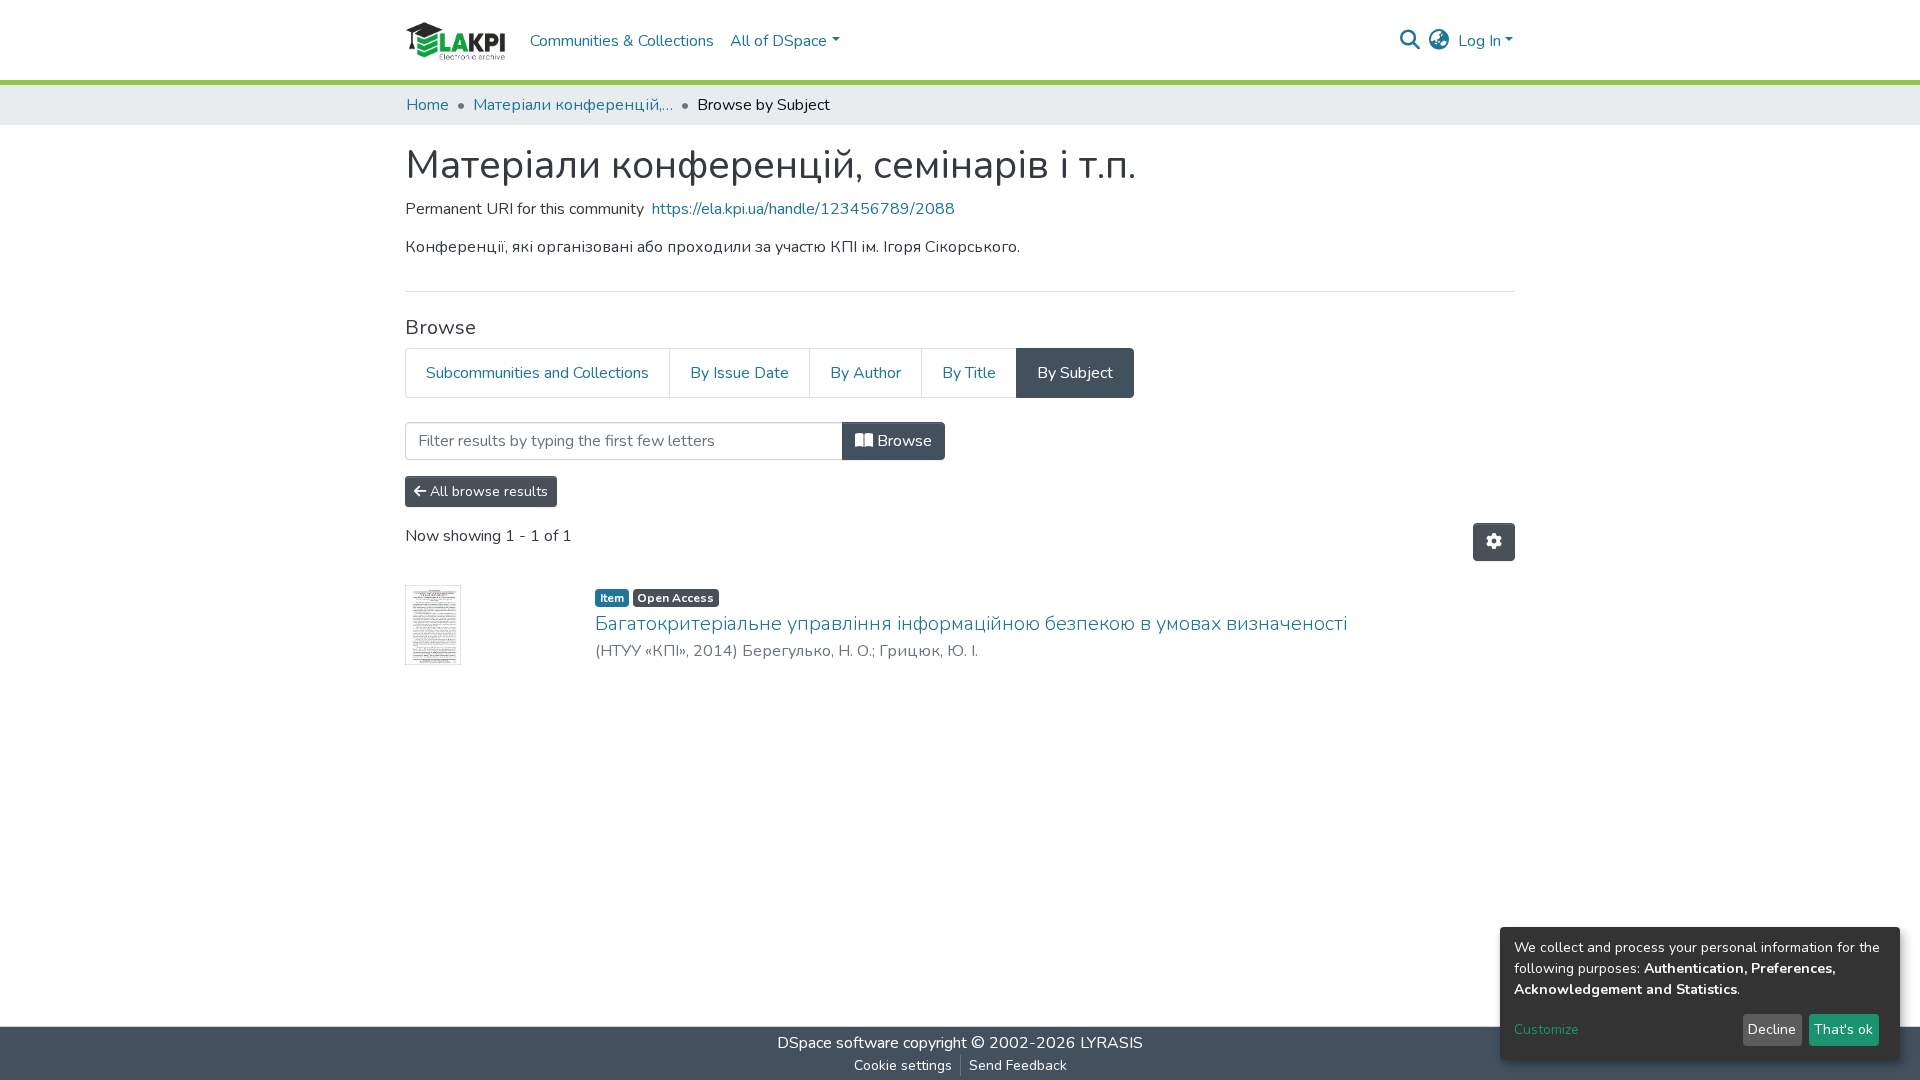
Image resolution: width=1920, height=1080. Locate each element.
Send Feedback (1018, 1065)
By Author (865, 373)
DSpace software (838, 1043)
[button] (1439, 41)
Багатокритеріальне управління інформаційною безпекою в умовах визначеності (971, 623)
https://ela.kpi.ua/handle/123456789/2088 (803, 209)
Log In (1479, 41)
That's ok (1843, 1029)
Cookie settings (903, 1065)
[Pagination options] (1494, 542)
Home (427, 105)
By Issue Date (739, 373)
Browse (902, 441)
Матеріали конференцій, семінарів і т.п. (573, 105)
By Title (969, 373)
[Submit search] (1410, 41)
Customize (1546, 1029)
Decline (1772, 1029)
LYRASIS (1111, 1043)
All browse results (487, 491)
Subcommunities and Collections (537, 373)
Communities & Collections (622, 41)
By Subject (1075, 373)
